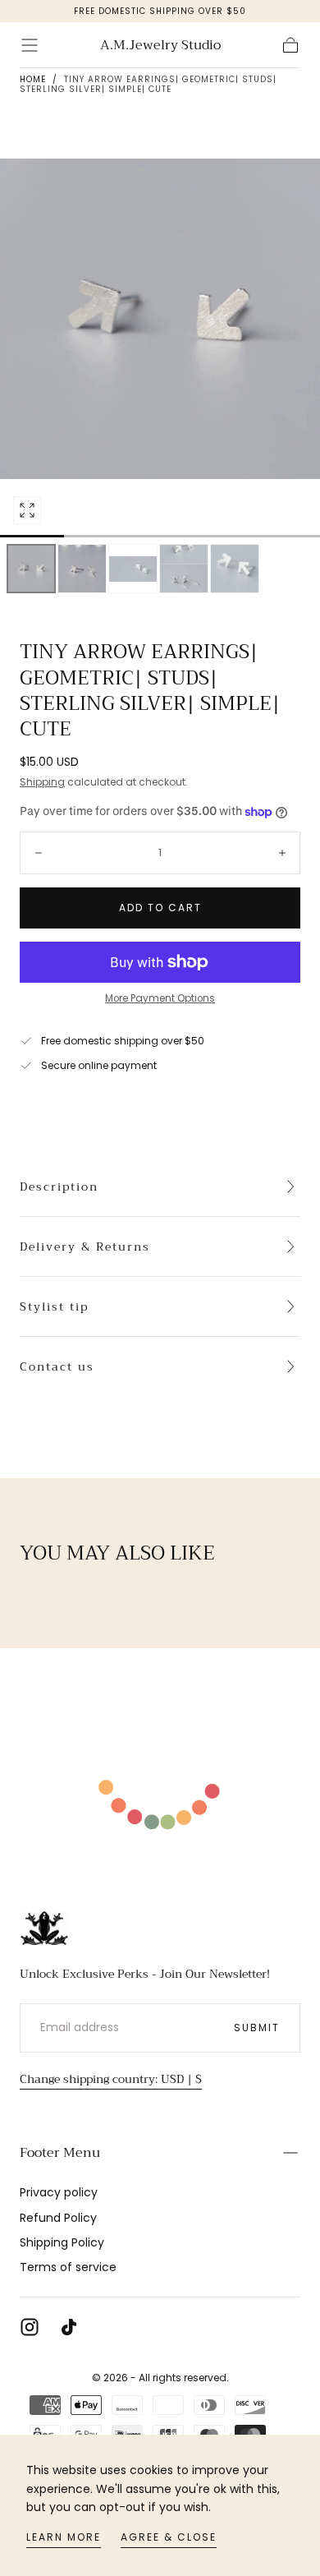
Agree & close (169, 2537)
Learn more (64, 2537)
